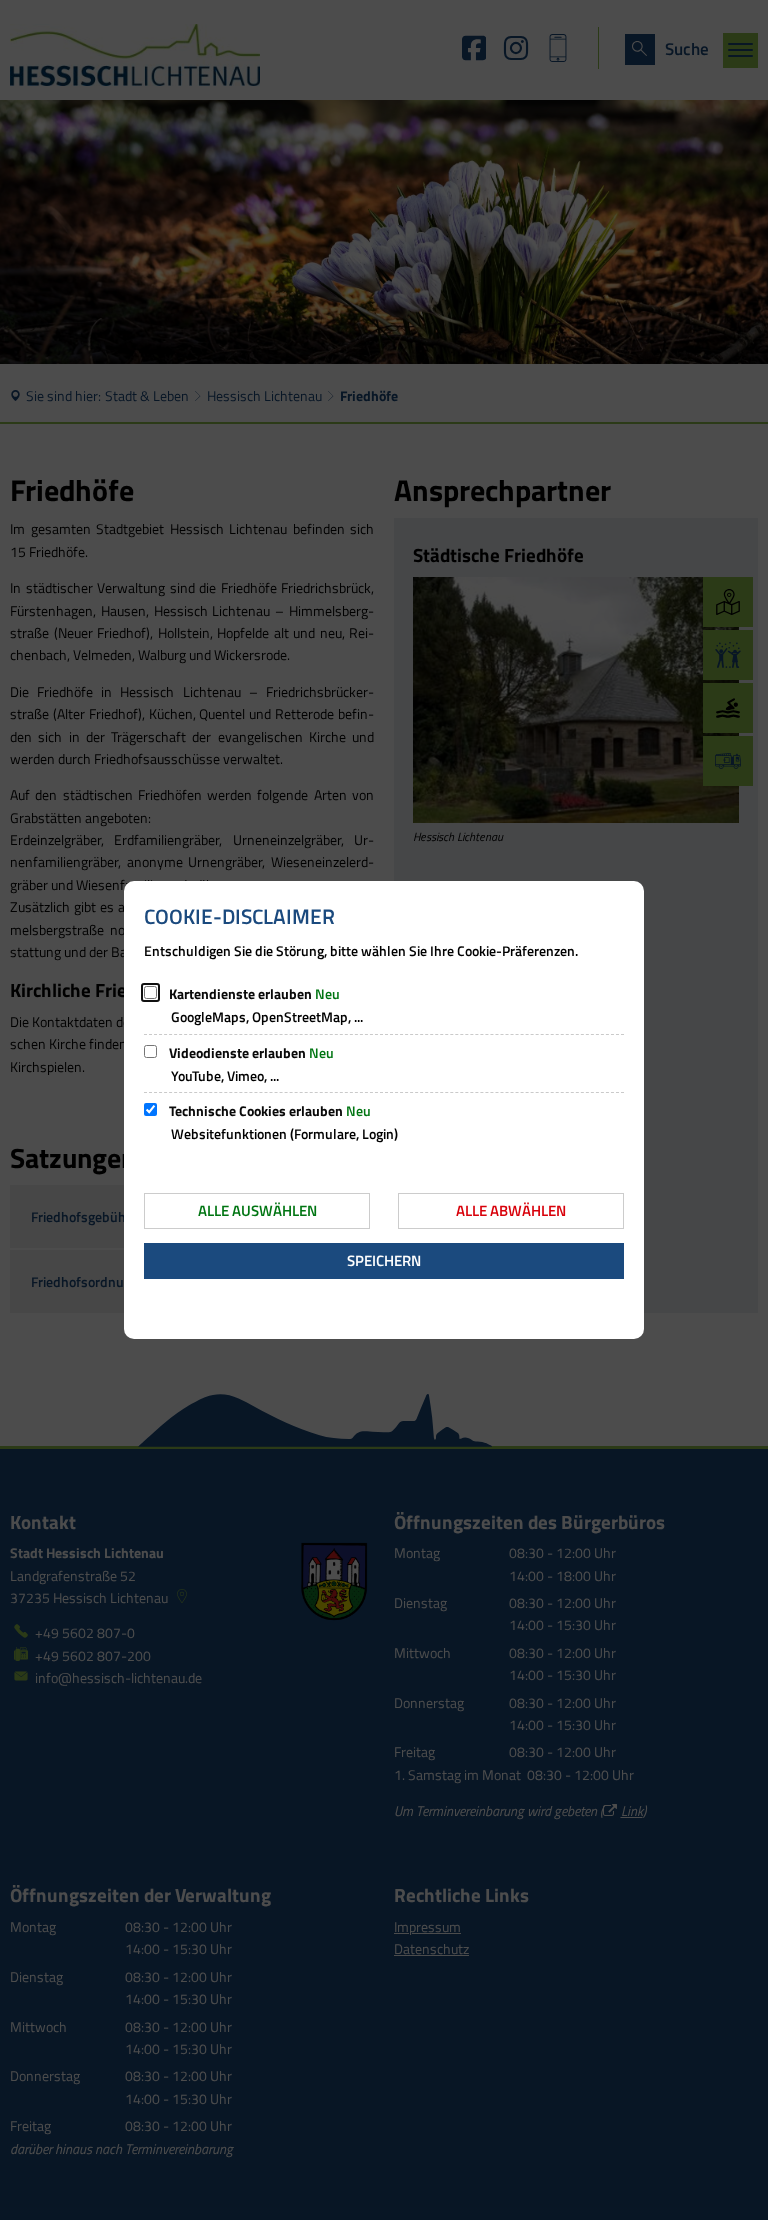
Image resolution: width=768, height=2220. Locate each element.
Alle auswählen (257, 1210)
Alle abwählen (511, 1210)
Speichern (384, 1260)
